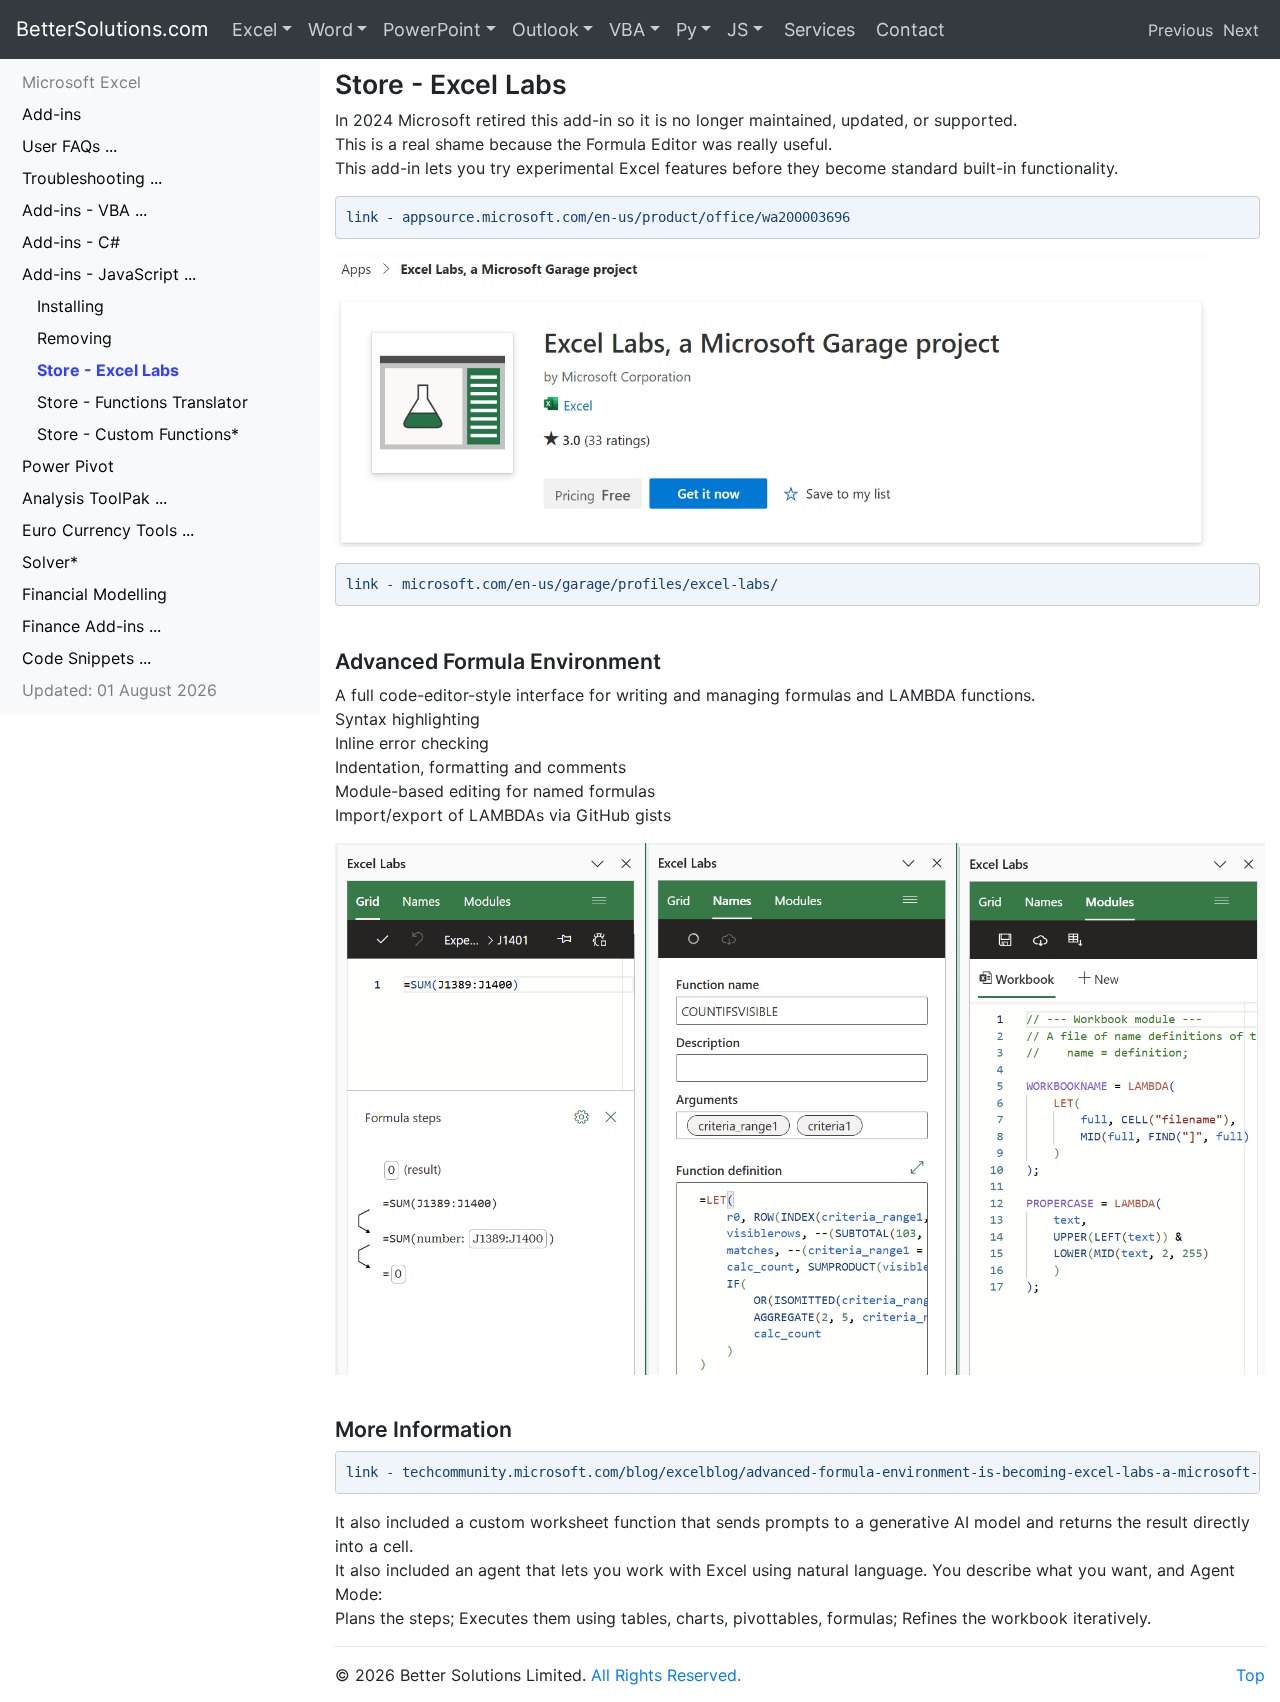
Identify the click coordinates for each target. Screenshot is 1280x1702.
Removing (74, 338)
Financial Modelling (94, 594)
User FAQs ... (69, 146)
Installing (70, 306)
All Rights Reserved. (666, 1675)
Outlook (545, 29)
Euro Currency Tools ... (108, 530)
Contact (908, 29)
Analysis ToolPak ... (94, 498)
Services (817, 29)
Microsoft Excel (81, 82)
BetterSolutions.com (112, 29)
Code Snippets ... (86, 658)
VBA (627, 29)
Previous (1180, 30)
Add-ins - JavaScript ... (109, 274)
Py (686, 29)
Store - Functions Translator (142, 402)
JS (737, 29)
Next (1241, 30)
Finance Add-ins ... (91, 626)
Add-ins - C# (71, 242)
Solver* (50, 562)
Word (330, 29)
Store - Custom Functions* (138, 434)
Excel (254, 29)
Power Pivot (68, 466)
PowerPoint (432, 29)
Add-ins (51, 114)
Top (1250, 1675)
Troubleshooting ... (92, 178)
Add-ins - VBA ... (84, 210)
